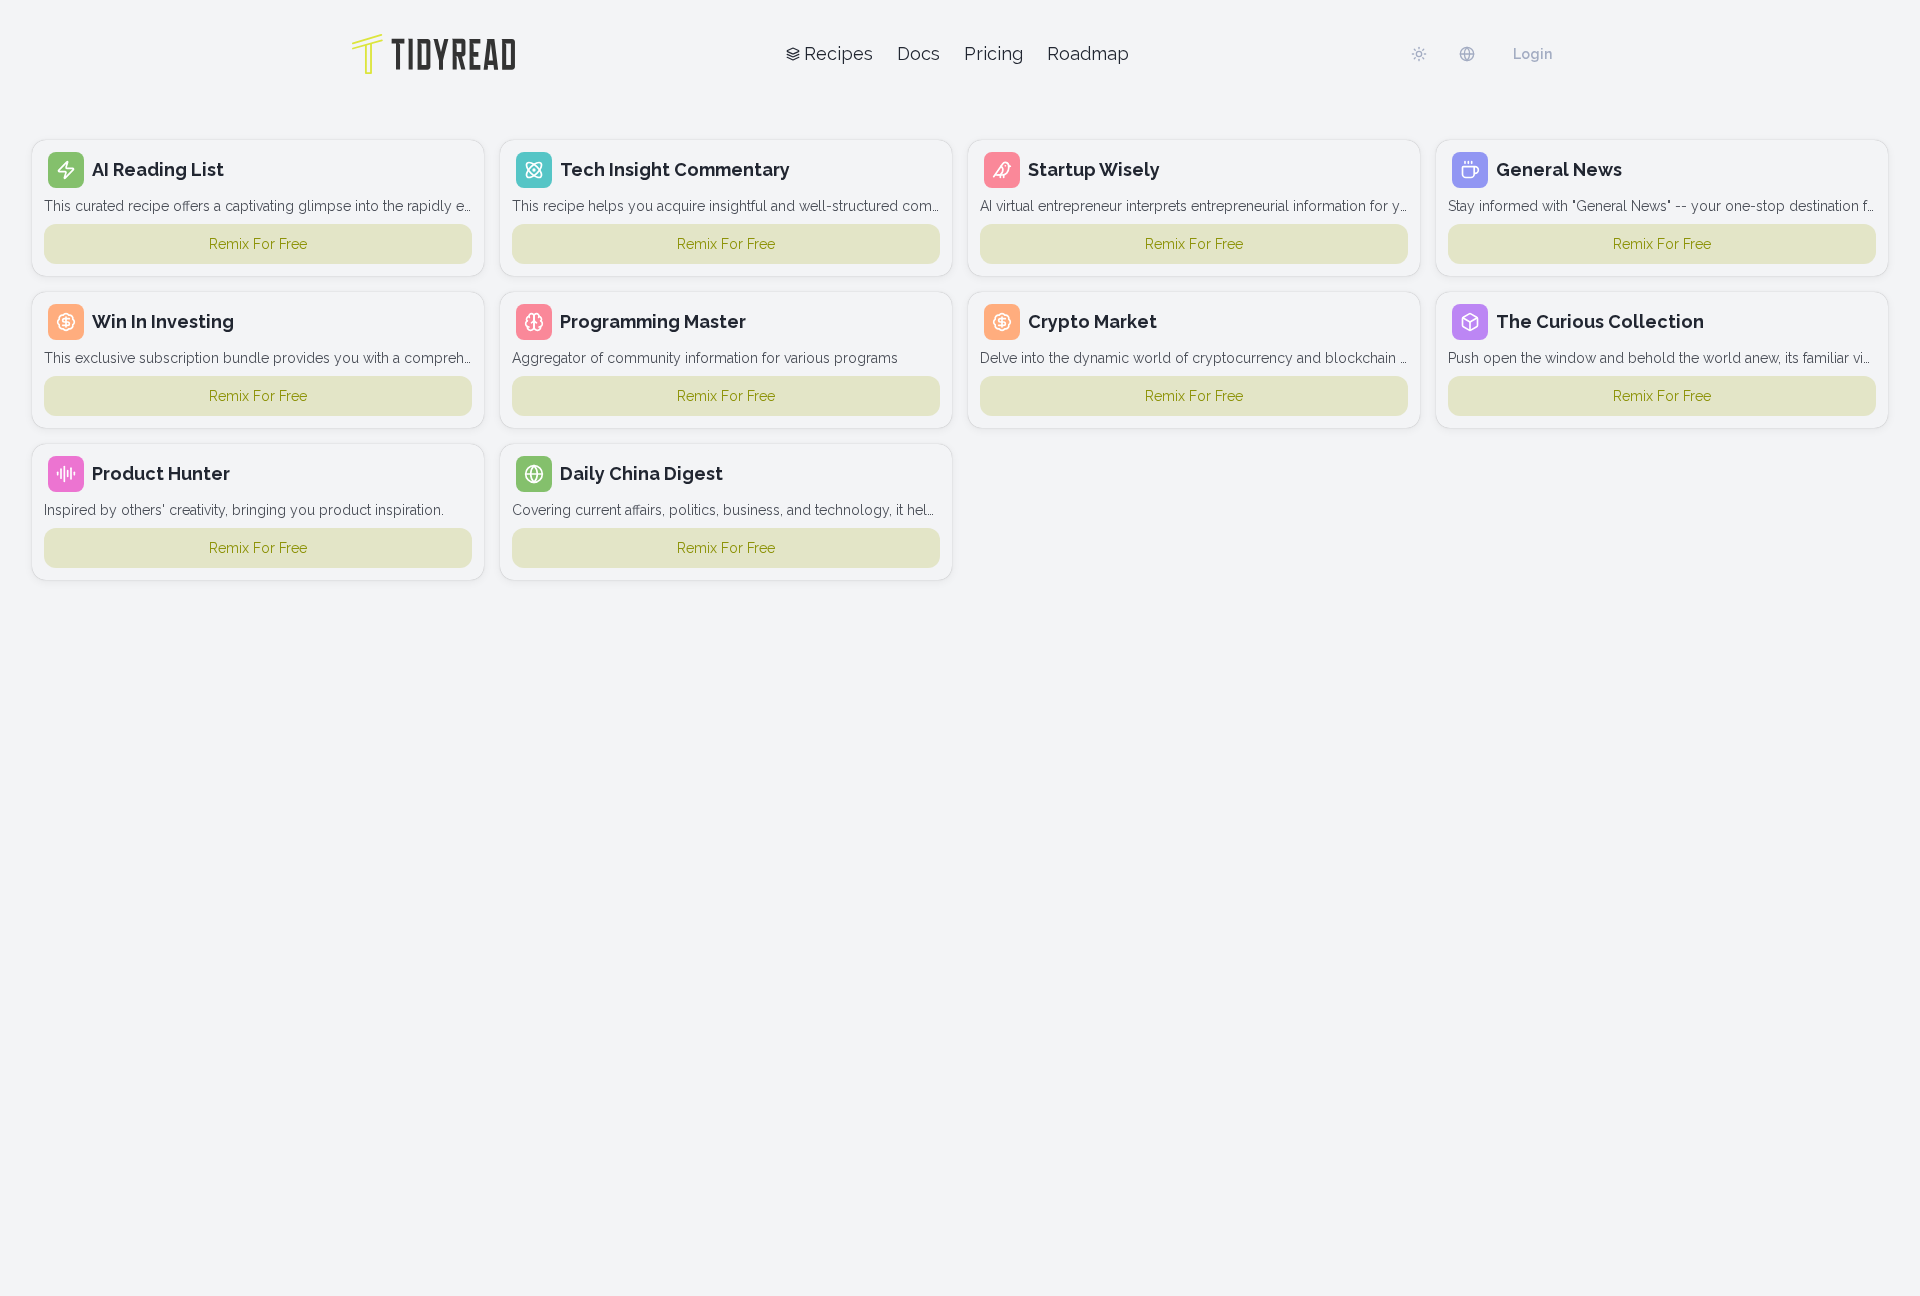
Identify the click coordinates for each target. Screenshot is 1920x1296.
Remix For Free (258, 244)
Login (1532, 54)
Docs (918, 53)
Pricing (993, 53)
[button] (258, 208)
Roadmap (1088, 53)
